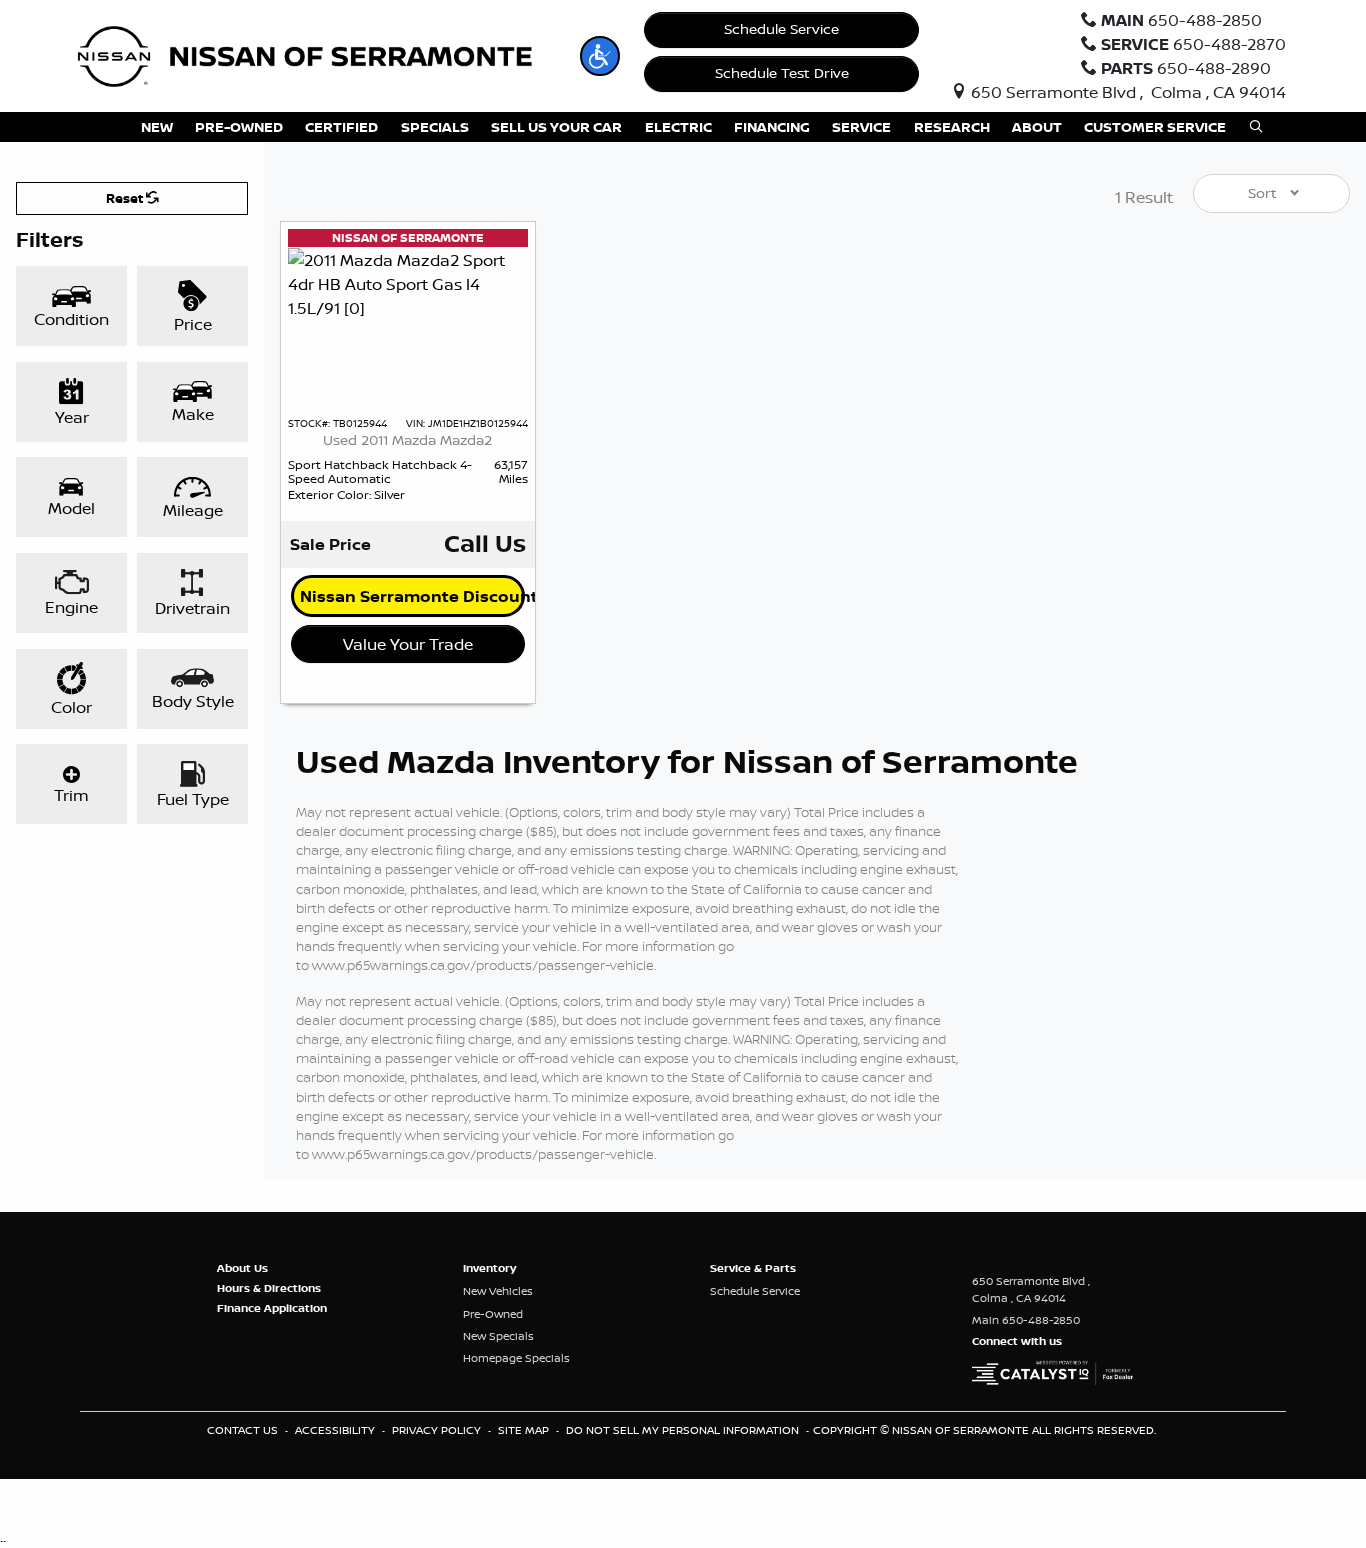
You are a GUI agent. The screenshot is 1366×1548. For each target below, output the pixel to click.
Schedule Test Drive (782, 73)
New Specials (498, 1336)
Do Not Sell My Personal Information (684, 1430)
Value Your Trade (408, 644)
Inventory (489, 1268)
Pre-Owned (493, 1314)
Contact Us (244, 1430)
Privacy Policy (438, 1430)
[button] (600, 56)
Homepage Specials (516, 1358)
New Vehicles (498, 1291)
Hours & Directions (269, 1288)
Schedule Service (781, 29)
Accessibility (336, 1430)
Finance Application (272, 1308)
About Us (242, 1268)
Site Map (525, 1430)
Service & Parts (753, 1268)
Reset (126, 198)
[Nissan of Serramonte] (318, 54)
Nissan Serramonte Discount (412, 596)
